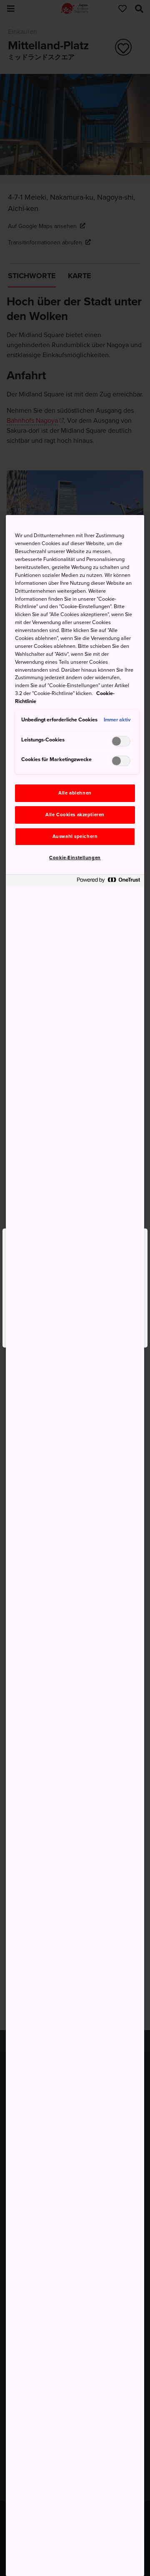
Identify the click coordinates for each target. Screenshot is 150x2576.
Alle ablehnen (75, 793)
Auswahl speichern (75, 836)
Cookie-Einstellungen (75, 858)
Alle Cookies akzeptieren (75, 815)
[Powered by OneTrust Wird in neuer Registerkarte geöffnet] (108, 882)
